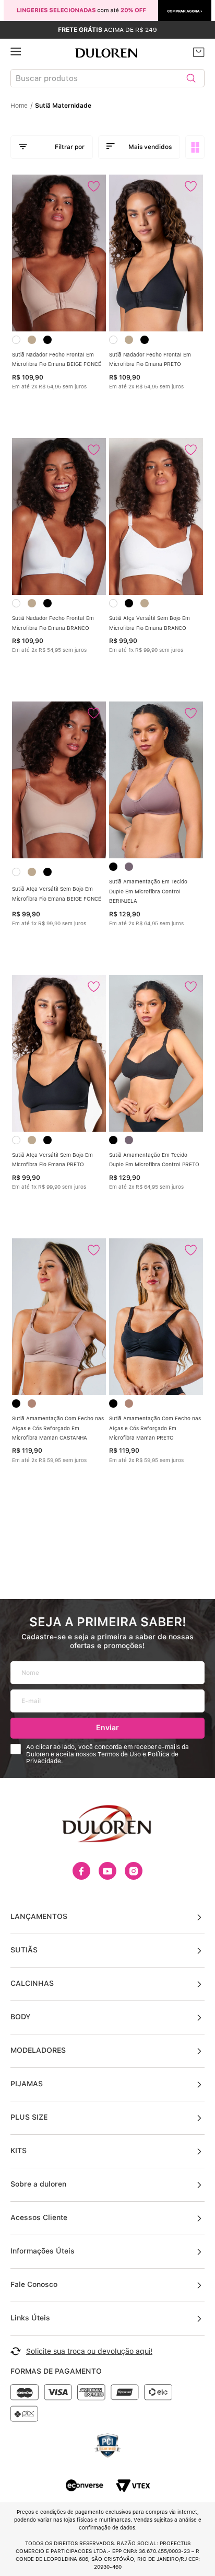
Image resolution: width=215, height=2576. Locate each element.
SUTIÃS (24, 1950)
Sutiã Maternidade (63, 106)
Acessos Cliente (39, 2217)
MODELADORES (38, 2050)
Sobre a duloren (38, 2184)
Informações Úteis (43, 2251)
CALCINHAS (32, 1983)
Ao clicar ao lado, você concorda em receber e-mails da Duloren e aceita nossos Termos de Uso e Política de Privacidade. (107, 1755)
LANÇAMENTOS (39, 1916)
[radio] (196, 147)
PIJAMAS (27, 2084)
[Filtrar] (52, 147)
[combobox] (107, 80)
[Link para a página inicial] (22, 106)
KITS (19, 2150)
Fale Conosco (34, 2284)
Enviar (107, 1727)
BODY (20, 2017)
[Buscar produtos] (191, 78)
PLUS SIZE (29, 2117)
